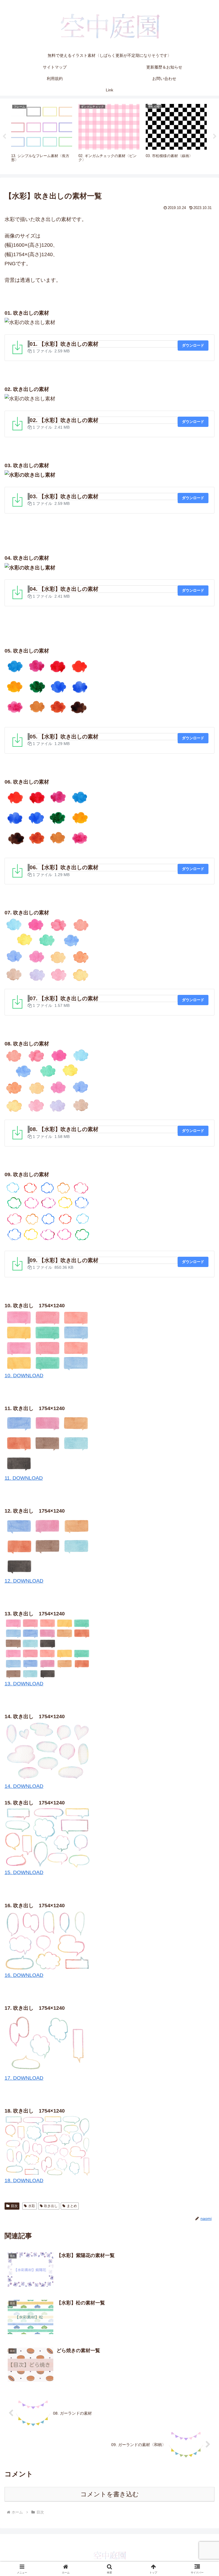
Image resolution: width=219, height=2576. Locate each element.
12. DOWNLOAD (24, 1581)
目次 (14, 2206)
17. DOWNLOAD (24, 2078)
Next (215, 136)
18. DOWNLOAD (24, 2181)
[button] (202, 1452)
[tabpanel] (42, 135)
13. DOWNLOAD (24, 1684)
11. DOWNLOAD (24, 1478)
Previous (4, 136)
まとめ (72, 2206)
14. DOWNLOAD (24, 1786)
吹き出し (51, 2206)
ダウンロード (193, 345)
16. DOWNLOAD (24, 1975)
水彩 (32, 2206)
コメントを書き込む (110, 2494)
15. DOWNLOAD (24, 1872)
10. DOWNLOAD (24, 1376)
